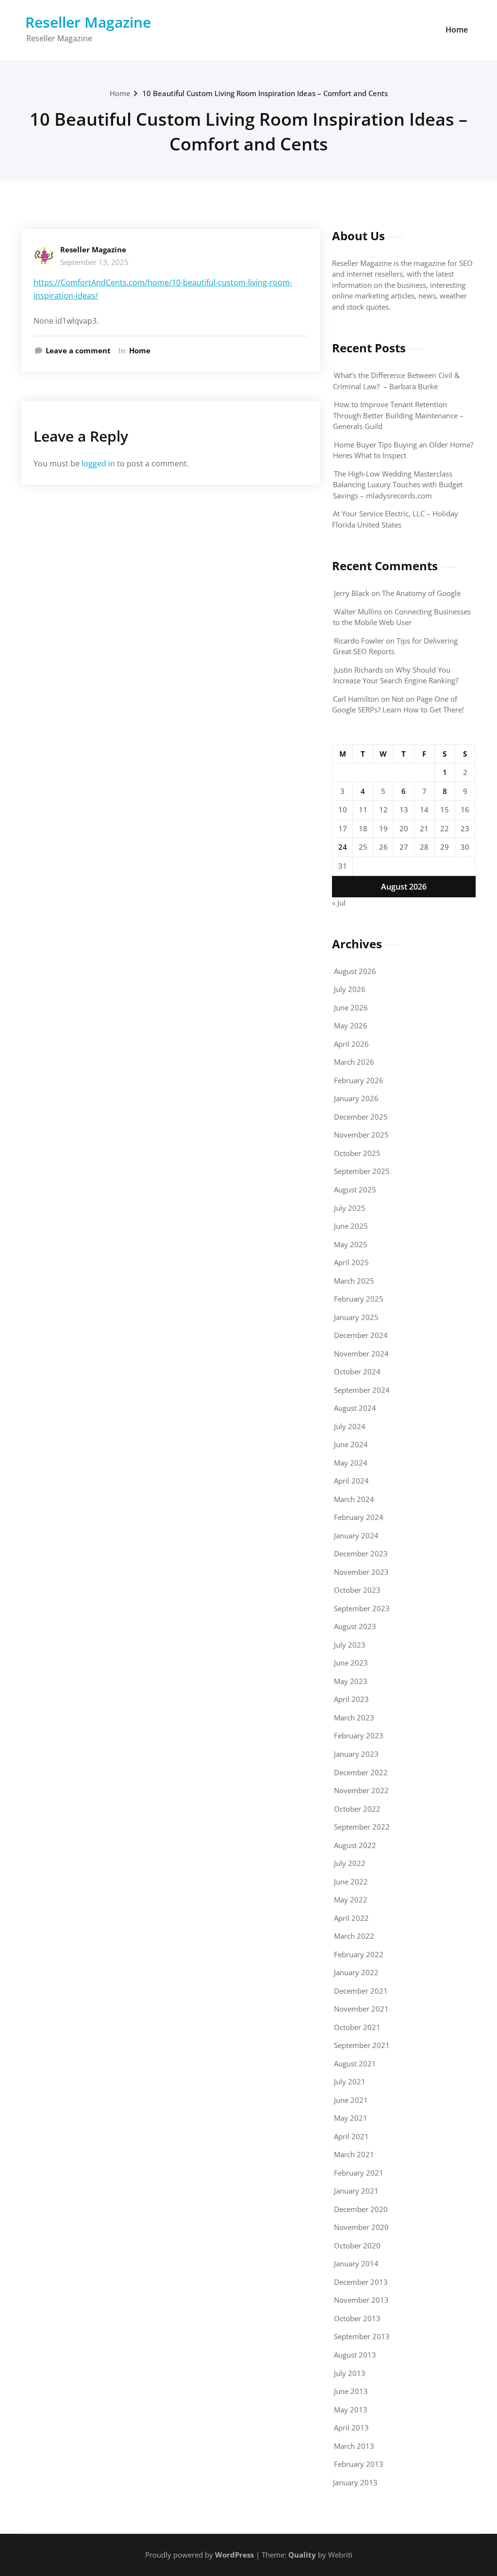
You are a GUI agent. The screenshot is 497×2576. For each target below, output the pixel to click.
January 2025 (356, 1317)
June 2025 (351, 1226)
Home (457, 30)
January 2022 (356, 1972)
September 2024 (362, 1390)
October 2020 (357, 2246)
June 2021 (351, 2100)
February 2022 (359, 1954)
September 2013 (362, 2336)
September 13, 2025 (94, 262)
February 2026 (359, 1080)
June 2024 (351, 1444)
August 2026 (355, 971)
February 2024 (359, 1517)
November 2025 (361, 1135)
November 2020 (361, 2227)
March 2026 (354, 1062)
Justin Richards (358, 670)
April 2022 (351, 1918)
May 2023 (351, 1681)
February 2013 (359, 2464)
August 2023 (355, 1626)
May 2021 (351, 2118)
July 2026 (350, 989)
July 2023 (350, 1645)
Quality (302, 2555)
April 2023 (351, 1699)
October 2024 (357, 1371)
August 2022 (355, 1845)
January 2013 (355, 2482)
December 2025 (361, 1117)
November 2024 (361, 1354)
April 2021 (351, 2136)
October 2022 (357, 1809)
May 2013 (351, 2410)
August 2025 (355, 1189)
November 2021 (361, 2009)
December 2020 (361, 2209)
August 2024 (355, 1408)
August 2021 (355, 2064)
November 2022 (361, 1790)
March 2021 (354, 2154)
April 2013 (351, 2427)
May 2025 (351, 1244)
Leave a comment (78, 350)
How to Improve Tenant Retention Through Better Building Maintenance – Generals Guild (398, 415)
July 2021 (350, 2081)
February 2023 (359, 1735)
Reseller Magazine (88, 22)
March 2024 (354, 1499)
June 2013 (351, 2391)
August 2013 (355, 2355)
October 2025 (357, 1153)
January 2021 (356, 2191)
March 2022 (354, 1936)
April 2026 (351, 1044)
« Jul (339, 903)
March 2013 (354, 2446)
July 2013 (350, 2373)
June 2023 (351, 1663)
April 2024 (351, 1481)
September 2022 (362, 1827)
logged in (98, 463)
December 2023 (361, 1553)
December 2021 (361, 1991)
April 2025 (351, 1262)
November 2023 (361, 1572)
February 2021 (359, 2173)
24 (343, 847)
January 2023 (356, 1754)
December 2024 (361, 1335)
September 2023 (362, 1608)
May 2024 (351, 1463)
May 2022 (351, 1899)
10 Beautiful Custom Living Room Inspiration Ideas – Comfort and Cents (265, 93)
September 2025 (362, 1171)
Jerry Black (352, 593)
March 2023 (354, 1717)
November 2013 (361, 2300)
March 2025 (354, 1281)
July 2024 (350, 1426)
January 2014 (356, 2263)
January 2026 (356, 1098)
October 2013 (357, 2318)
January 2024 (356, 1536)
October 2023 (357, 1590)
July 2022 (350, 1863)
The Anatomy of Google (421, 593)
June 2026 (351, 1007)
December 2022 (361, 1772)
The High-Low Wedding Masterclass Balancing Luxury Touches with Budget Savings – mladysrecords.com (398, 485)
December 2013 (361, 2282)
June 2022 (351, 1882)
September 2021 (362, 2045)
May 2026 (351, 1025)
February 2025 (359, 1299)
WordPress (234, 2555)
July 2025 (350, 1208)
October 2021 (357, 2027)
